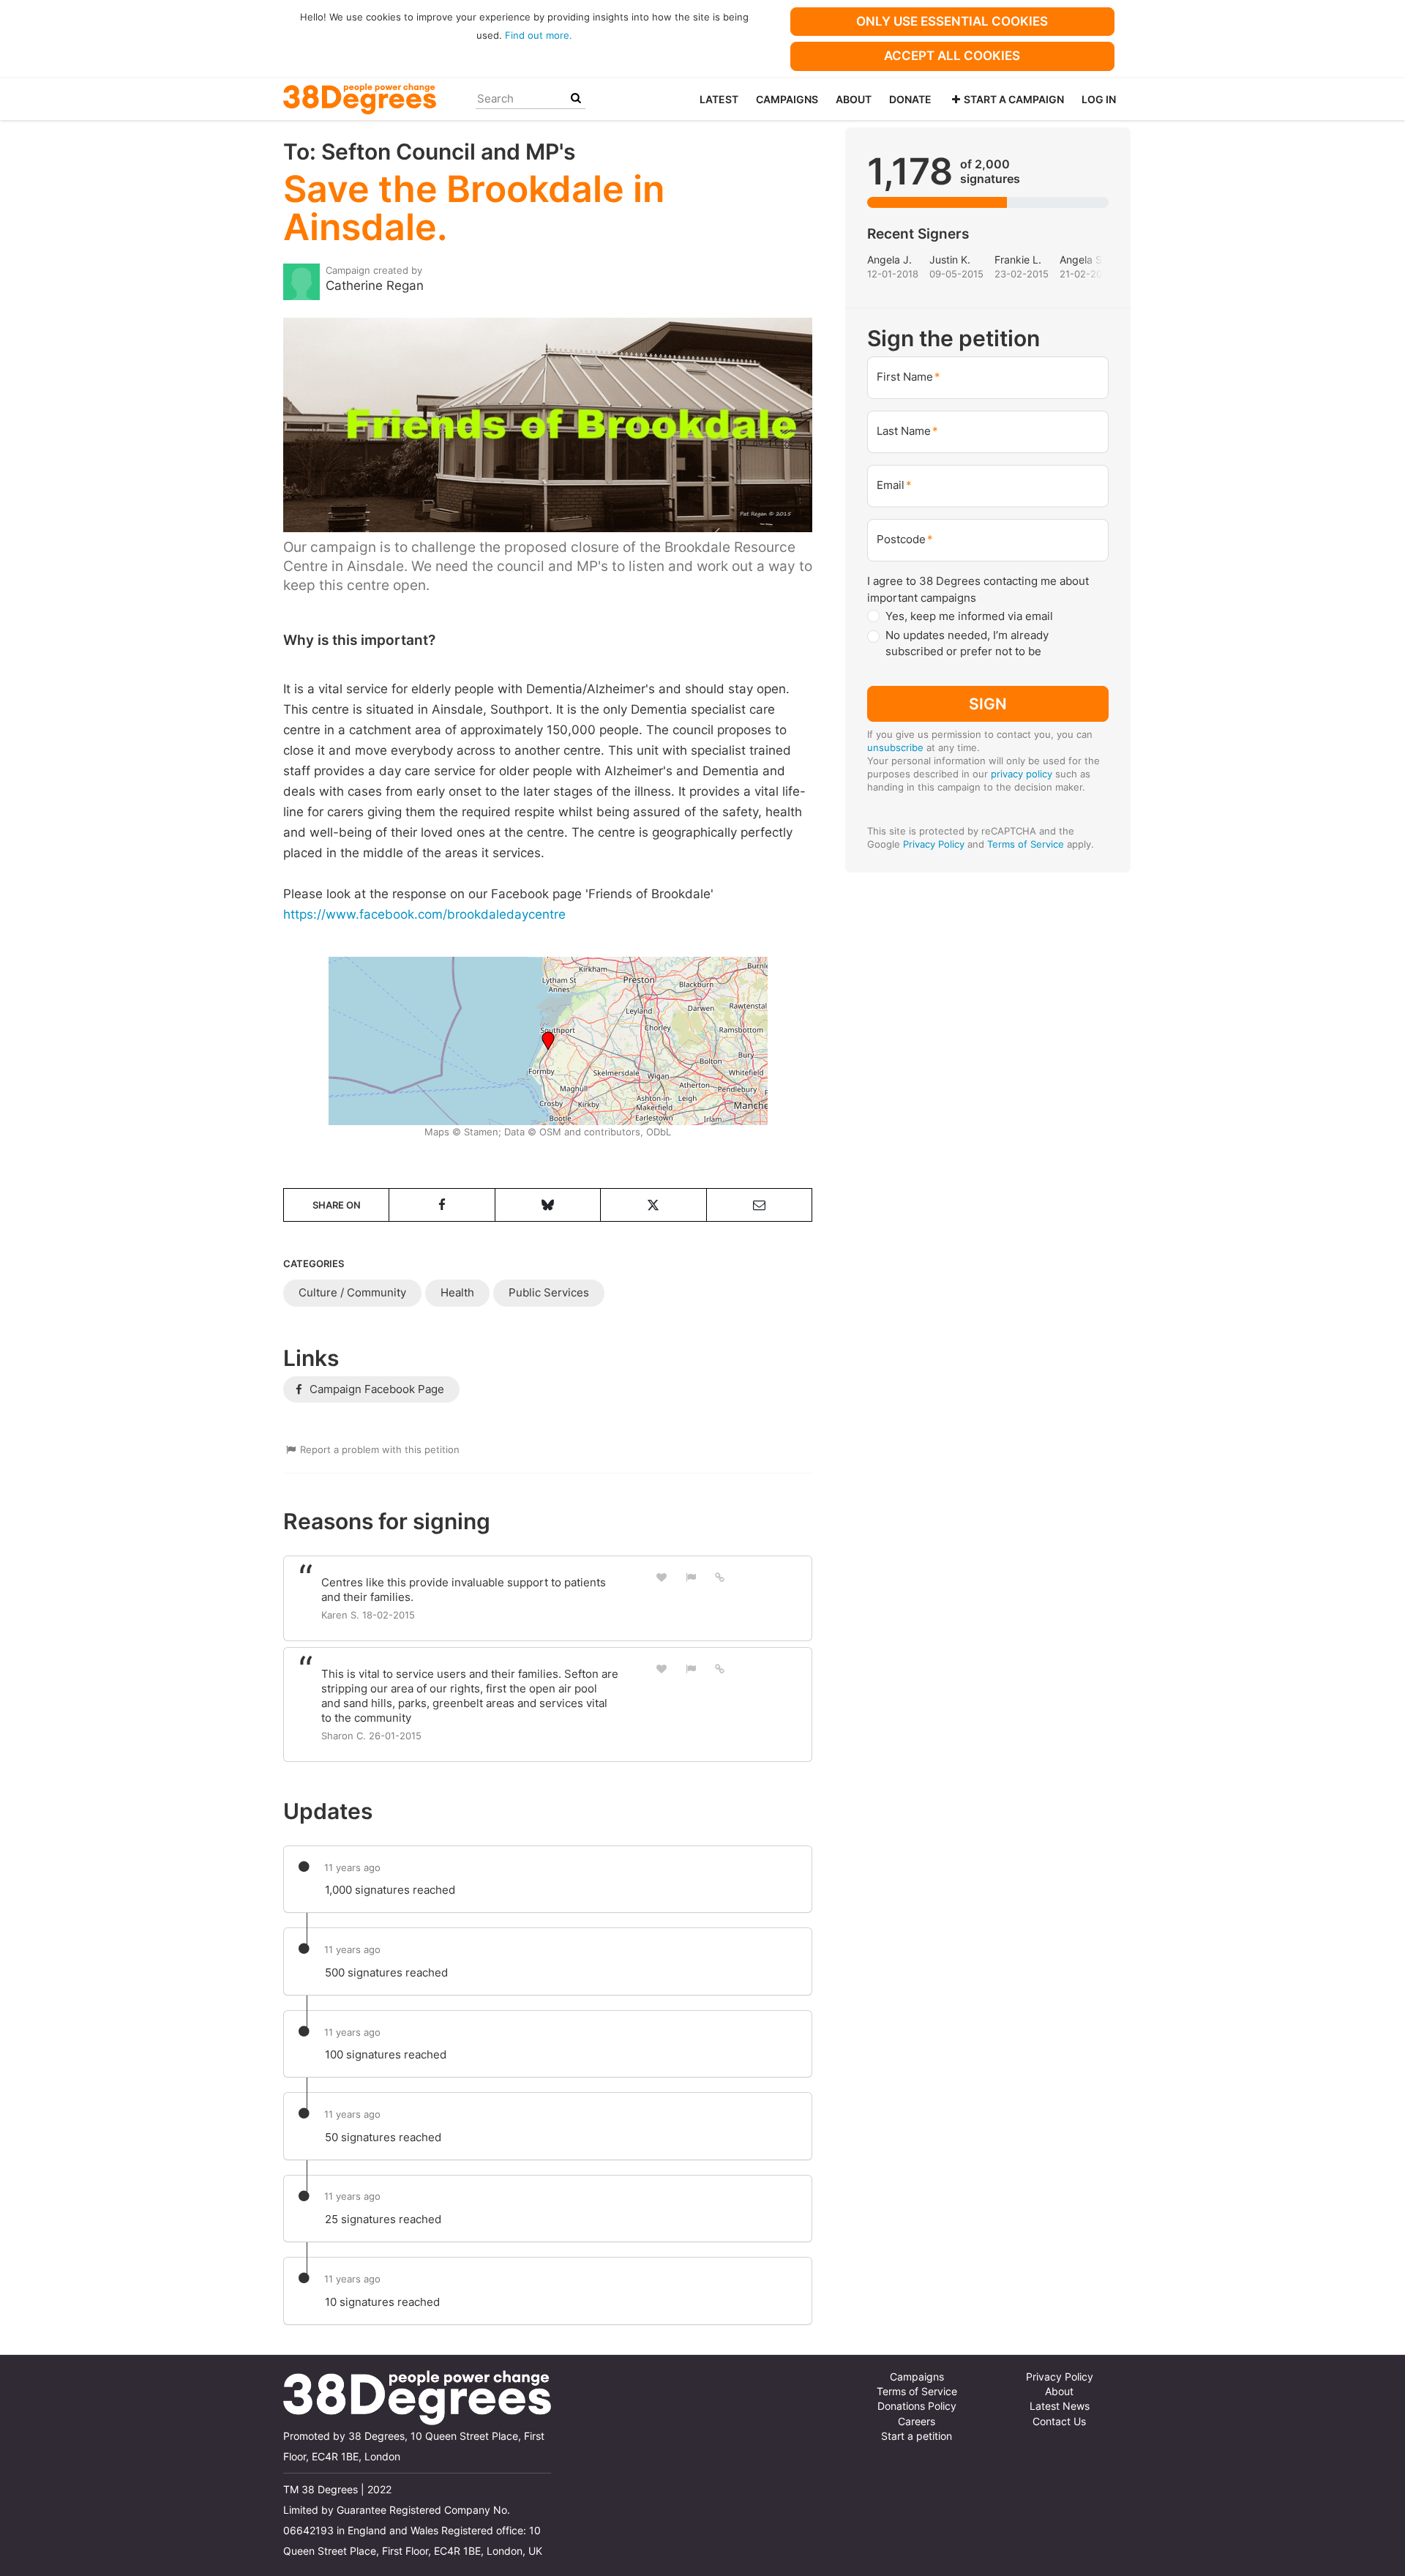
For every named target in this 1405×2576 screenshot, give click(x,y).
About (854, 99)
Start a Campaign (1014, 99)
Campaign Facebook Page (375, 1389)
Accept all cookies (952, 56)
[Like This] (662, 1577)
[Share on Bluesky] (548, 1205)
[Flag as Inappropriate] (691, 1577)
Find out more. (539, 35)
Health (457, 1292)
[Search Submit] (576, 98)
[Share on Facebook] (442, 1205)
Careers (917, 2422)
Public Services (549, 1292)
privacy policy (1022, 774)
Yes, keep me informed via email (969, 616)
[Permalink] (720, 1577)
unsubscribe (895, 747)
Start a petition (917, 2436)
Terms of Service (1026, 844)
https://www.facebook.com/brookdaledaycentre (424, 914)
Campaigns (787, 99)
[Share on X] (653, 1205)
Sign (988, 703)
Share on (337, 1205)
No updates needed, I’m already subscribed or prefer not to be (967, 643)
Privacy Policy (934, 844)
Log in (1099, 99)
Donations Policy (917, 2406)
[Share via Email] (759, 1205)
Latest (719, 99)
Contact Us (1059, 2422)
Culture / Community (352, 1292)
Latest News (1060, 2406)
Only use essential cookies (952, 21)
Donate (910, 99)
